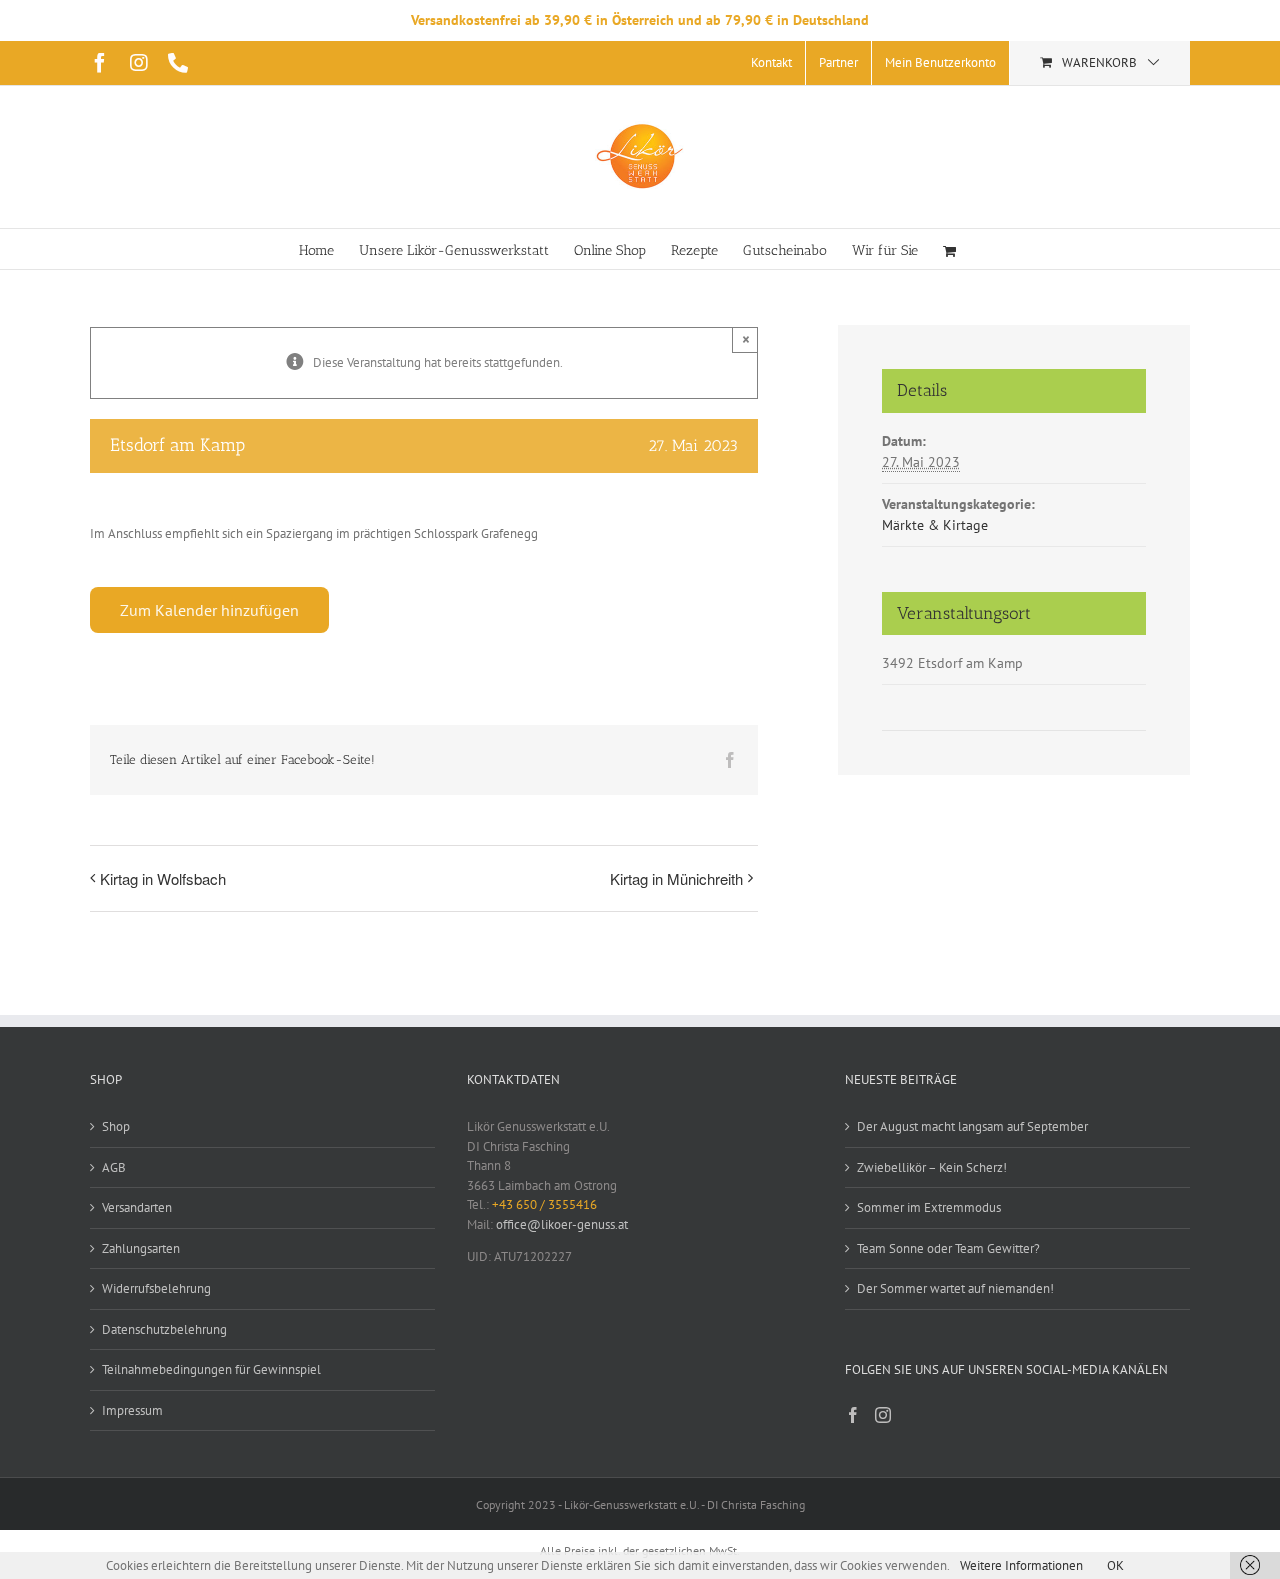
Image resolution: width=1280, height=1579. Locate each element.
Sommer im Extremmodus (929, 1207)
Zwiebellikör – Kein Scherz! (932, 1167)
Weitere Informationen (1021, 1565)
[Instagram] (883, 1415)
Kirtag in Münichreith (676, 878)
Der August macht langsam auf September (972, 1126)
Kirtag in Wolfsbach (163, 878)
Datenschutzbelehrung (164, 1329)
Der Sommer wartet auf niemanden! (955, 1288)
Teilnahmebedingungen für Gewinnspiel (211, 1369)
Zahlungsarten (141, 1248)
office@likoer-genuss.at (562, 1224)
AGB (114, 1167)
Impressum (132, 1410)
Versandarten (137, 1207)
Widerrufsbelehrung (156, 1288)
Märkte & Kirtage (935, 525)
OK (1115, 1565)
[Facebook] (853, 1415)
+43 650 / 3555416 (544, 1204)
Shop (116, 1126)
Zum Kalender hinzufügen (209, 610)
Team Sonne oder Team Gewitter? (948, 1248)
